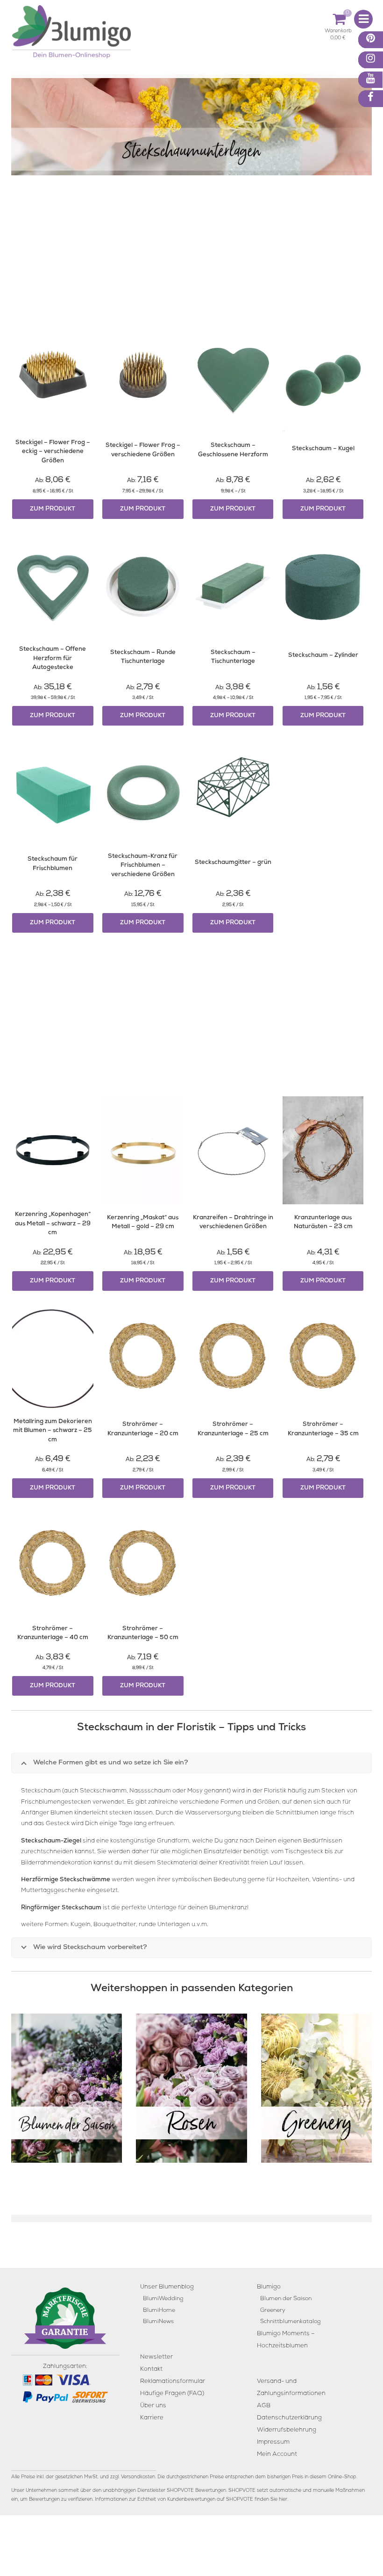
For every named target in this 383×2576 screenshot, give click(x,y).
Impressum (273, 2442)
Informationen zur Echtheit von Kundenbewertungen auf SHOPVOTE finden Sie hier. (191, 2499)
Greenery (273, 2311)
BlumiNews (158, 2322)
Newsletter (156, 2357)
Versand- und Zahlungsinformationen (291, 2387)
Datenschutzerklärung (289, 2418)
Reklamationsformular (173, 2381)
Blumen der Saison (286, 2299)
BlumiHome (159, 2311)
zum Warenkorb (338, 32)
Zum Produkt (53, 509)
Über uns (153, 2406)
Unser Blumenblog (167, 2287)
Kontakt (151, 2369)
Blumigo (269, 2287)
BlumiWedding (163, 2299)
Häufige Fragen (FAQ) (172, 2393)
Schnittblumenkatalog (290, 2322)
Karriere (152, 2418)
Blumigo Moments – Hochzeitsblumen (286, 2340)
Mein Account (277, 2454)
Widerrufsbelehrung (287, 2430)
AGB (264, 2406)
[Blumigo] (71, 35)
